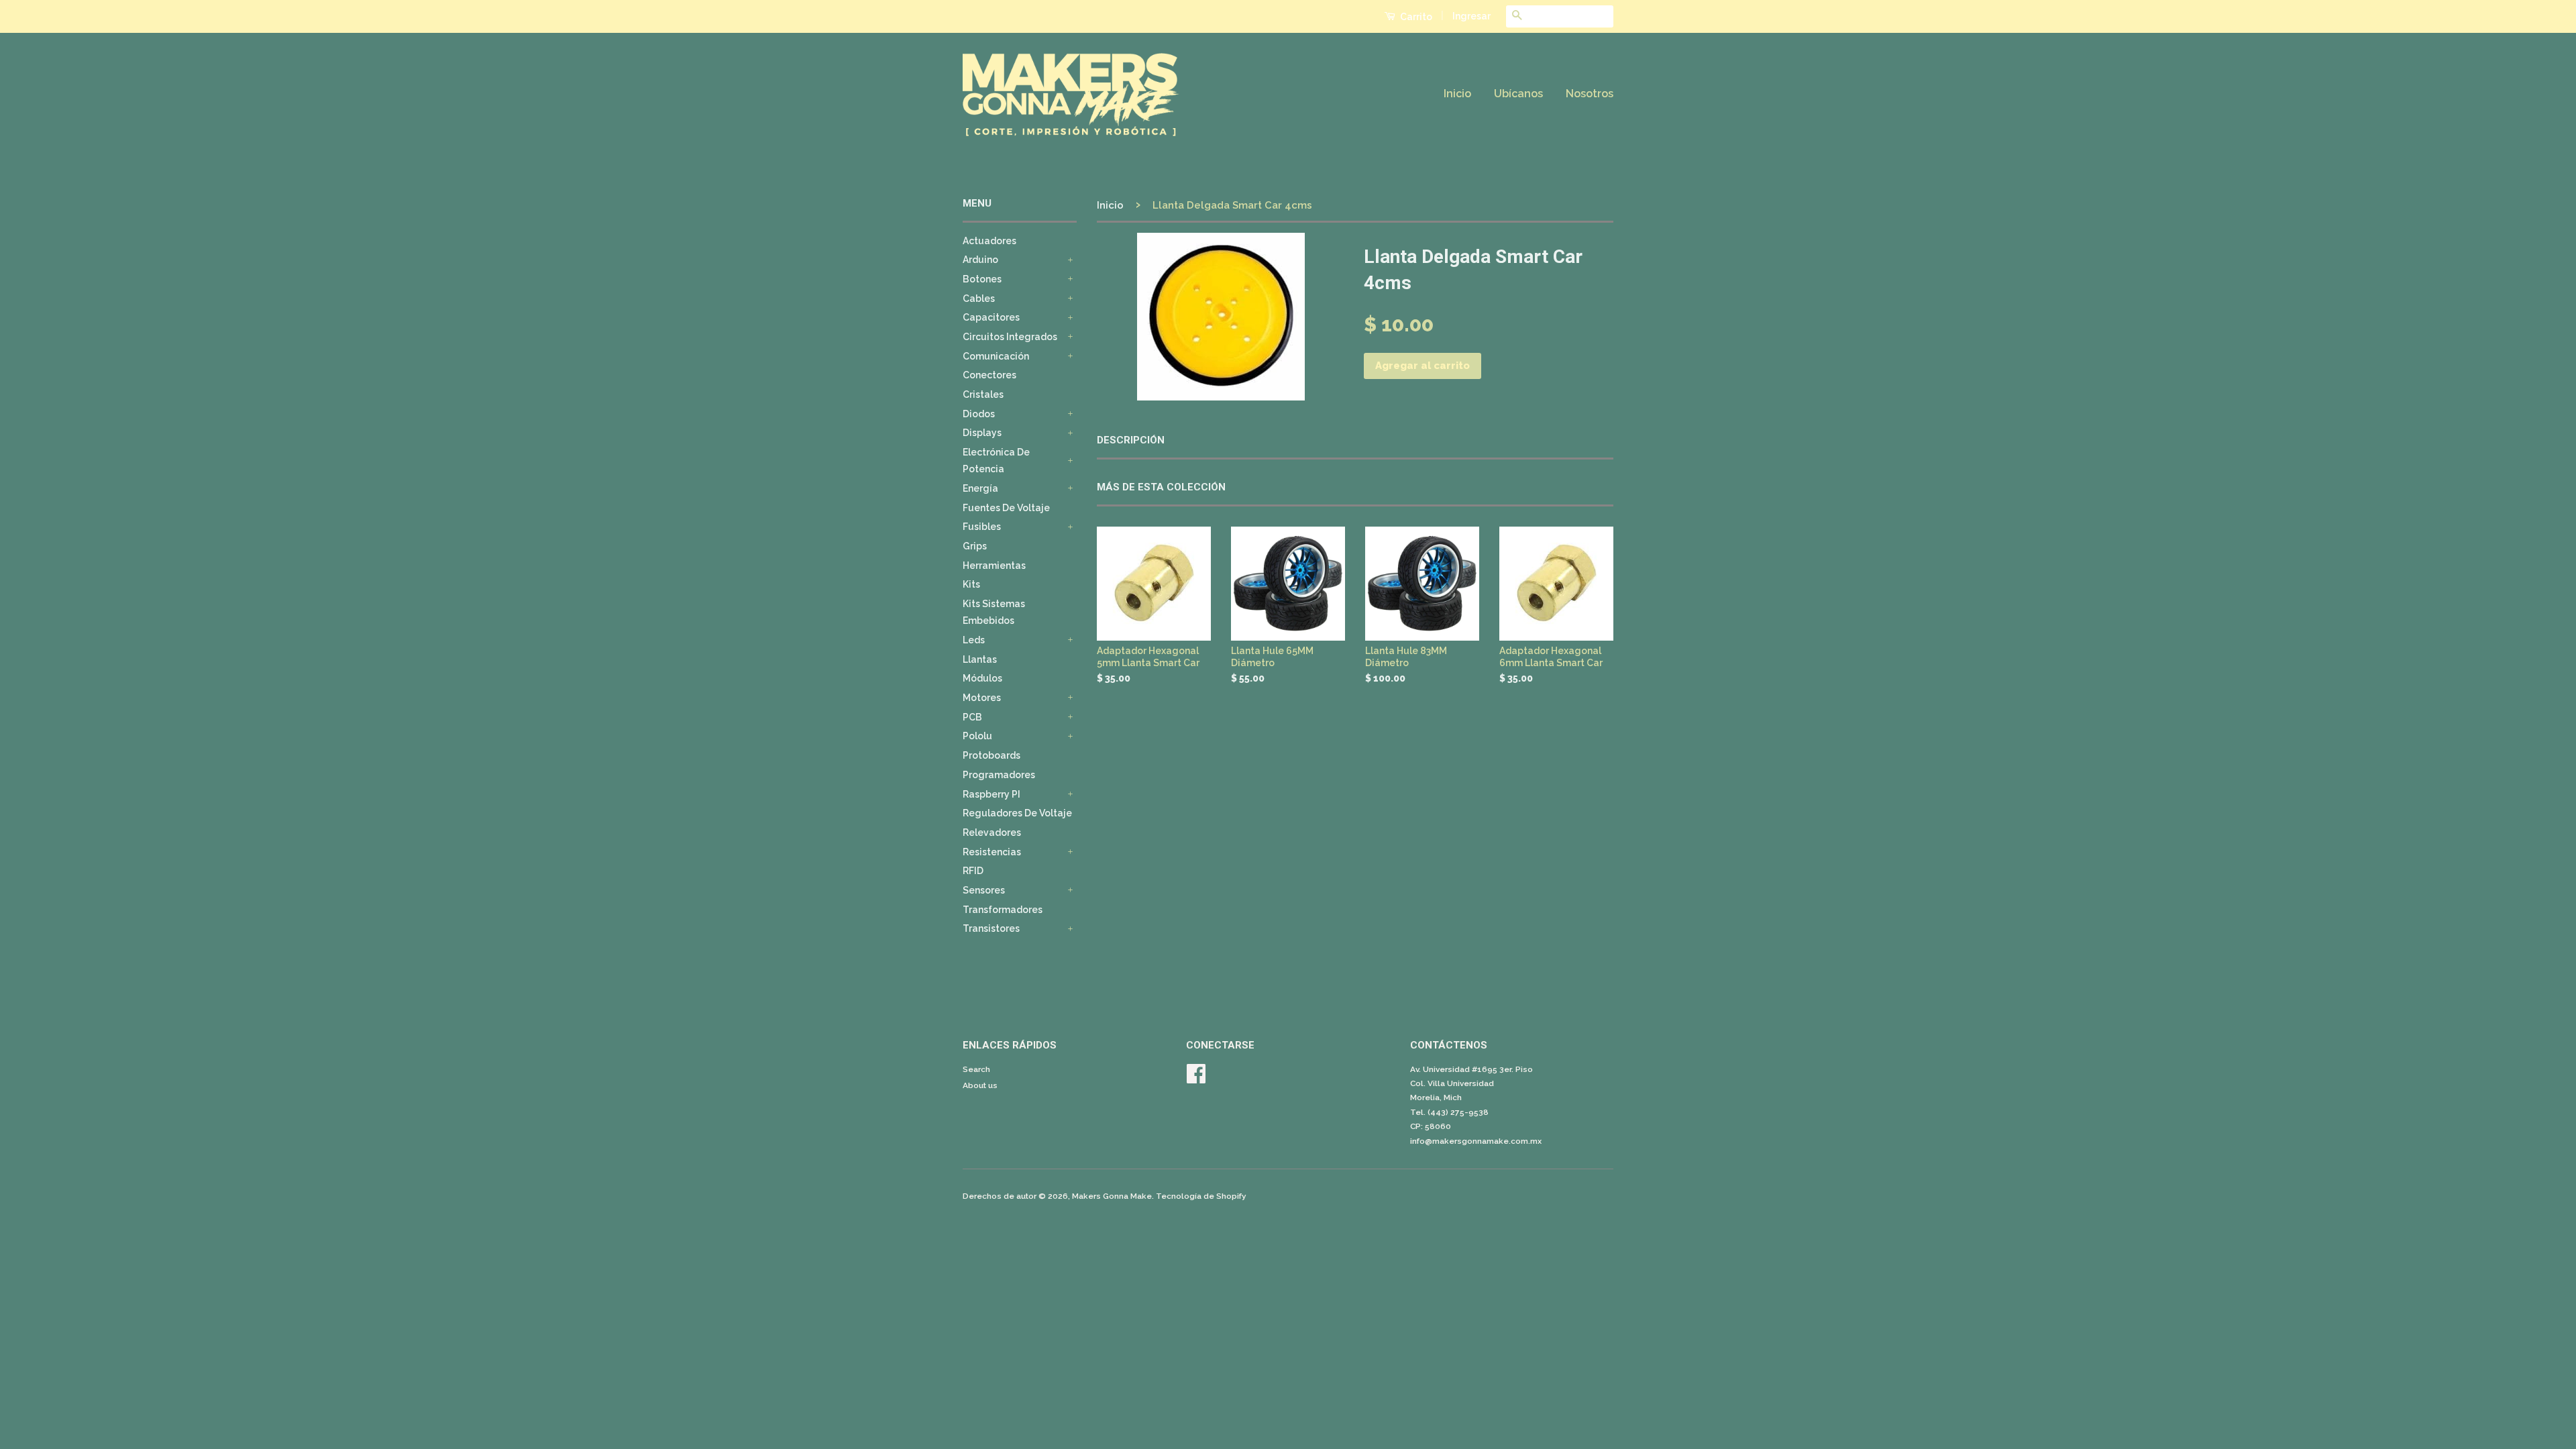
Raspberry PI (991, 794)
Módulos (982, 678)
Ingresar (1471, 16)
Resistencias (992, 852)
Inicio (1457, 94)
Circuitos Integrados (1010, 337)
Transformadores (1003, 910)
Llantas (980, 659)
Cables (979, 299)
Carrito (1415, 17)
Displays (982, 433)
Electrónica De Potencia (996, 461)
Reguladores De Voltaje (1017, 813)
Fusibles (982, 527)
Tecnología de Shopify (1201, 1196)
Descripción (1131, 440)
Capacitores (991, 317)
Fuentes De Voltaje (1006, 508)
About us (980, 1085)
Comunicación (996, 356)
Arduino (980, 260)
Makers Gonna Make (1112, 1196)
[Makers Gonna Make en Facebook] (1196, 1079)
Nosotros (1590, 94)
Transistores (991, 928)
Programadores (999, 775)
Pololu (977, 736)
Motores (982, 698)
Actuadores (989, 241)
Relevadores (992, 833)
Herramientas (994, 566)
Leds (974, 640)
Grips (975, 546)
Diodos (979, 414)
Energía (980, 488)
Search (976, 1069)
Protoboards (991, 755)
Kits (971, 584)
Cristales (983, 394)
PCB (972, 717)
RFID (973, 871)
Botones (982, 279)
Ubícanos (1518, 94)
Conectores (989, 375)
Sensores (984, 890)
